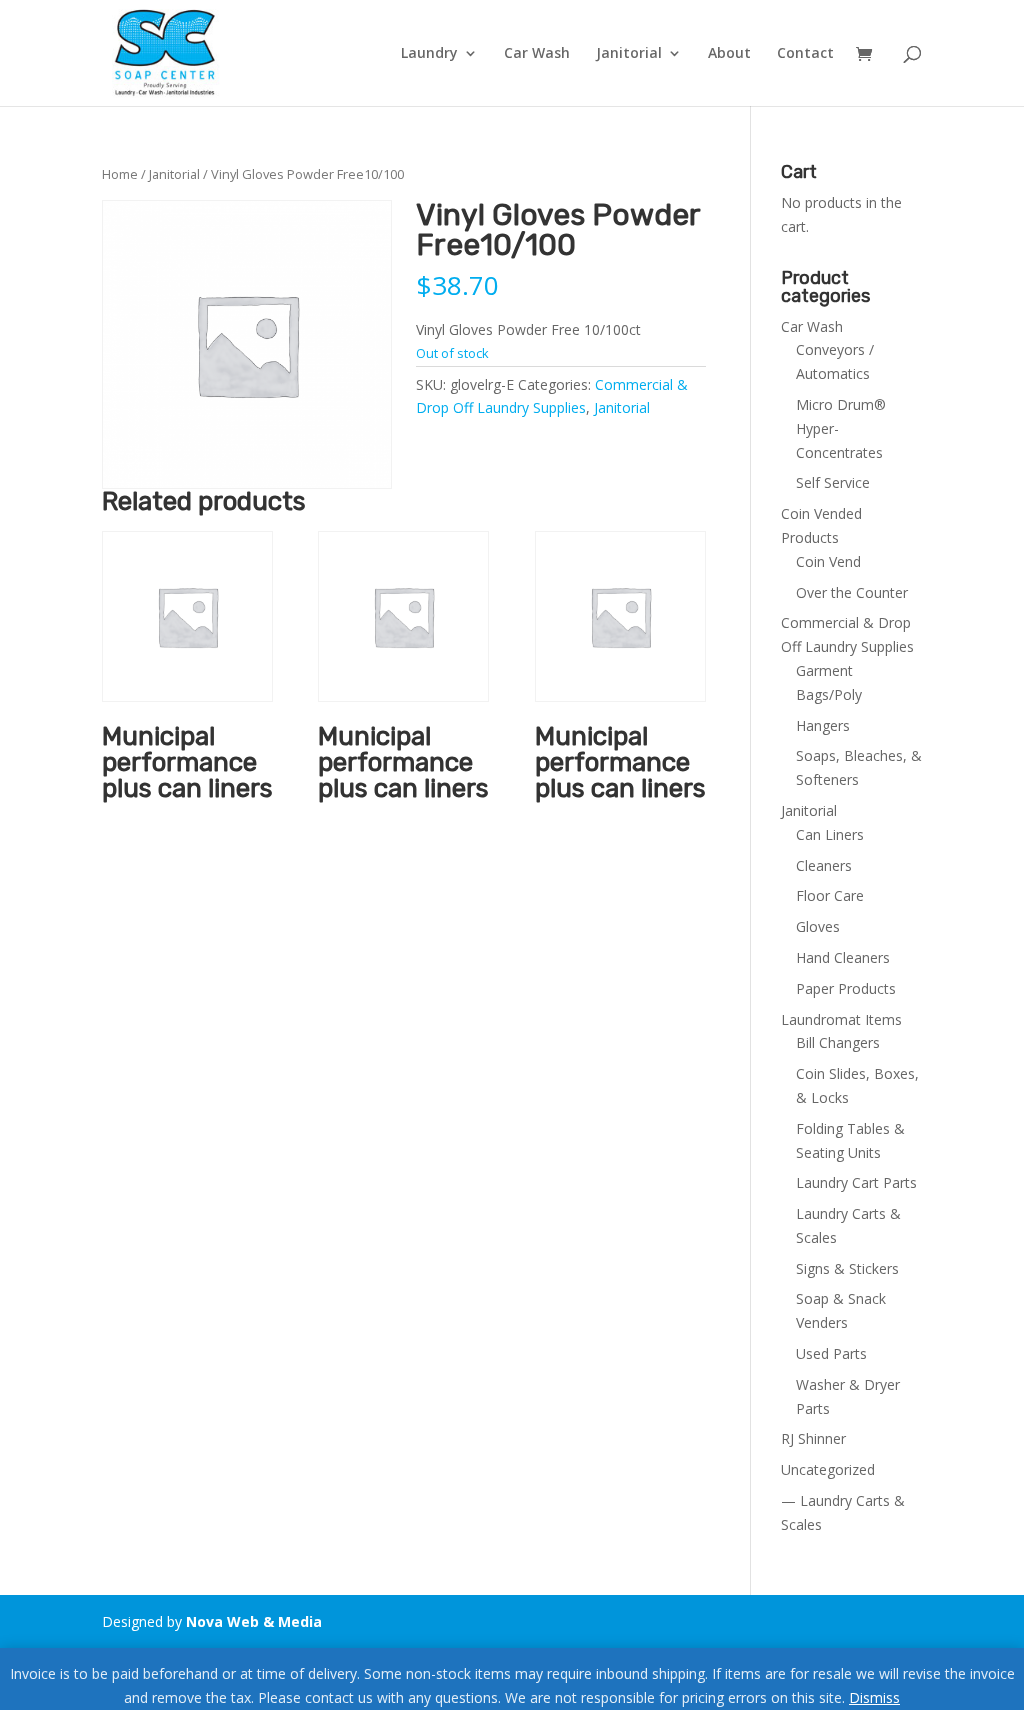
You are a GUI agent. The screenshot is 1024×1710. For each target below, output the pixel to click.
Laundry (429, 54)
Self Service (833, 482)
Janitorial (629, 54)
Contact (805, 54)
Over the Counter (852, 592)
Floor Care (830, 895)
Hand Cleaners (843, 957)
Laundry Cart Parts (856, 1182)
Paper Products (846, 988)
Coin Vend (828, 561)
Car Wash (537, 54)
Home (120, 174)
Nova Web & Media (254, 1621)
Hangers (823, 725)
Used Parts (831, 1353)
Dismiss (874, 1697)
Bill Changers (838, 1042)
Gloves (818, 926)
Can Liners (830, 834)
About (729, 54)
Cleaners (824, 865)
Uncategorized (828, 1469)
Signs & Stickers (847, 1268)
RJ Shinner (813, 1438)
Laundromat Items (841, 1019)
